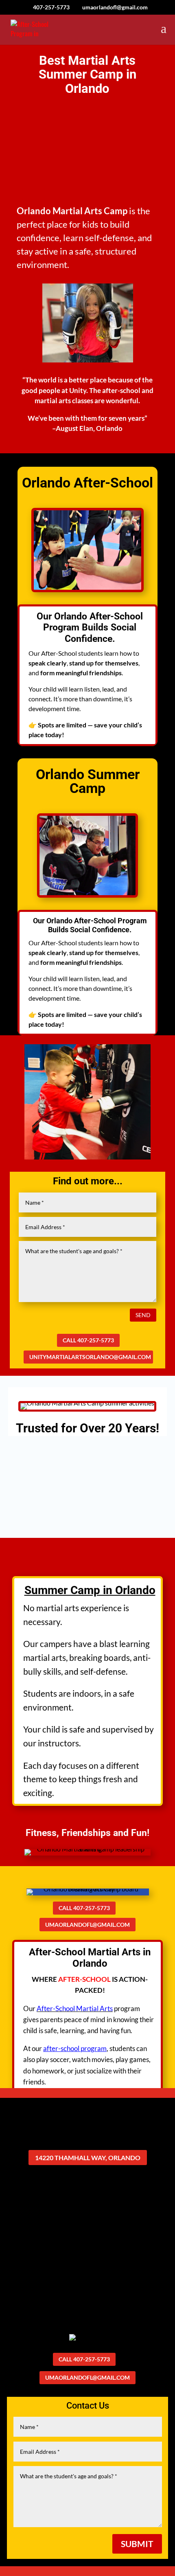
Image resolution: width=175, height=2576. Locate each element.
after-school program (75, 2048)
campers (56, 1644)
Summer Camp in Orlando (90, 1590)
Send (143, 1315)
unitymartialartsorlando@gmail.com (90, 1357)
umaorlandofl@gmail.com (87, 1925)
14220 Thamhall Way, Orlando (88, 2158)
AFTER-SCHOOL (84, 1979)
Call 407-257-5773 (88, 1340)
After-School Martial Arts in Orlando (90, 1958)
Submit (137, 2544)
